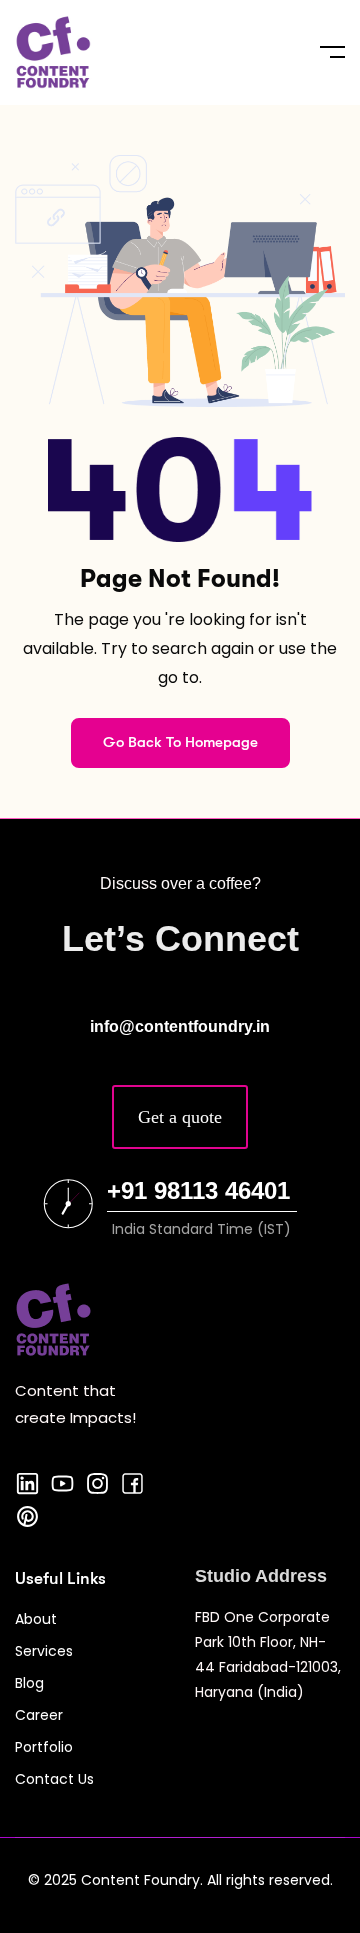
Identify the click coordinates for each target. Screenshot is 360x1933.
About (36, 1619)
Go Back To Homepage (180, 742)
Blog (29, 1683)
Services (44, 1651)
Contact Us (54, 1779)
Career (39, 1715)
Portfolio (44, 1747)
